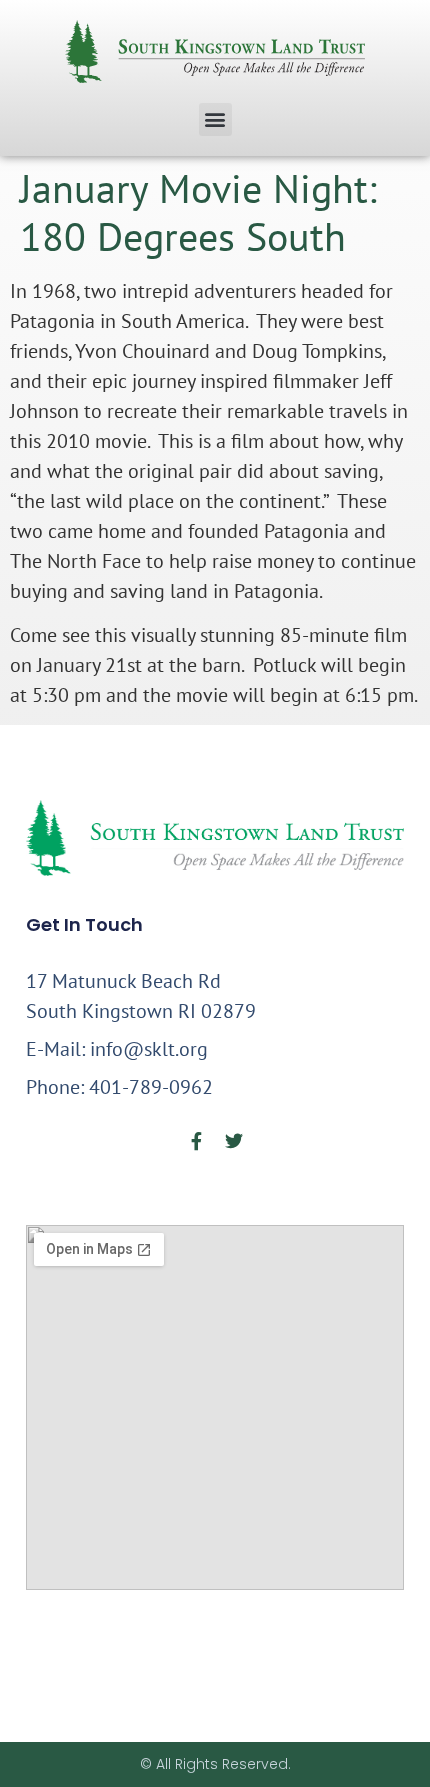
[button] (215, 119)
